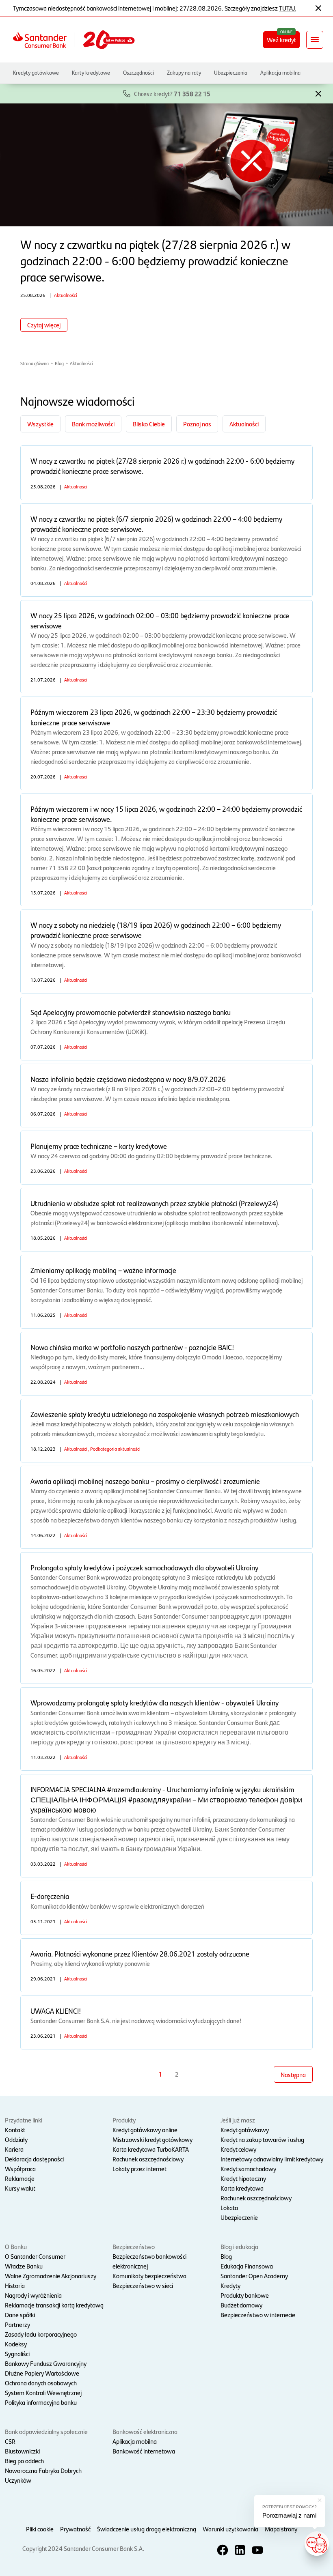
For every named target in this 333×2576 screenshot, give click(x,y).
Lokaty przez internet (139, 2169)
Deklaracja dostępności (34, 2159)
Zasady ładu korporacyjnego (41, 2334)
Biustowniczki (22, 2451)
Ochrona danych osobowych (41, 2383)
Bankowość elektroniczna (145, 2431)
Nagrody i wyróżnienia (33, 2295)
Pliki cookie (40, 2529)
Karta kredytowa (242, 2188)
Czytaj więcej (44, 325)
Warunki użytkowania (230, 2529)
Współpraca (20, 2169)
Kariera (14, 2149)
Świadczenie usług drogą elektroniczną (147, 2529)
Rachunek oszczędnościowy (148, 2159)
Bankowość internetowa (144, 2451)
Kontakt (15, 2130)
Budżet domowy (241, 2305)
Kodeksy (16, 2344)
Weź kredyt (281, 40)
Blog (59, 363)
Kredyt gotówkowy (245, 2130)
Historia (15, 2285)
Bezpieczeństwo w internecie (258, 2315)
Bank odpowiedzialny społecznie (46, 2431)
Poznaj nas (197, 424)
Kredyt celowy (238, 2149)
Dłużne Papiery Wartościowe (42, 2373)
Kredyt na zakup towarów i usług (262, 2139)
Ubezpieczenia (231, 72)
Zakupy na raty (184, 72)
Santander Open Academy (254, 2276)
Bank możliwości (93, 424)
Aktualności (81, 363)
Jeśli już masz (238, 2120)
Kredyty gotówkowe (36, 72)
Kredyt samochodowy (248, 2169)
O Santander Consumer (35, 2256)
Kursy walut (20, 2188)
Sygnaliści (17, 2353)
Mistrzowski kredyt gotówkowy (152, 2139)
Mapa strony (281, 2529)
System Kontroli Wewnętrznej (43, 2392)
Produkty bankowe (245, 2295)
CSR (10, 2441)
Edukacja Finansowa (247, 2266)
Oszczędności (138, 72)
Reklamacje (20, 2178)
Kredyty (230, 2285)
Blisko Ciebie (149, 424)
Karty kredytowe (91, 72)
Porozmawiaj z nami (289, 2515)
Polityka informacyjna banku (41, 2402)
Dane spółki (20, 2315)
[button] (318, 93)
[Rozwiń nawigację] (315, 40)
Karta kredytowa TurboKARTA (151, 2149)
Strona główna (35, 363)
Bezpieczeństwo (134, 2246)
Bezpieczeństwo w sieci (143, 2285)
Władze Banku (24, 2266)
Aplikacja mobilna (280, 72)
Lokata (229, 2207)
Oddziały (16, 2139)
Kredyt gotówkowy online (145, 2130)
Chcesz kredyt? (172, 94)
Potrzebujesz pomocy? (290, 2507)
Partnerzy (17, 2324)
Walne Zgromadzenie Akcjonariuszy (51, 2276)
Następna (293, 2074)
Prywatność (75, 2529)
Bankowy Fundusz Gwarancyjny (46, 2363)
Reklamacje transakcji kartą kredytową (54, 2305)
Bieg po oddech (24, 2461)
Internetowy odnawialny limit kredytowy (272, 2159)
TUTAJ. (288, 8)
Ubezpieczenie (239, 2217)
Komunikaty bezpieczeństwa (149, 2276)
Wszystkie (40, 424)
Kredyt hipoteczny (243, 2178)
